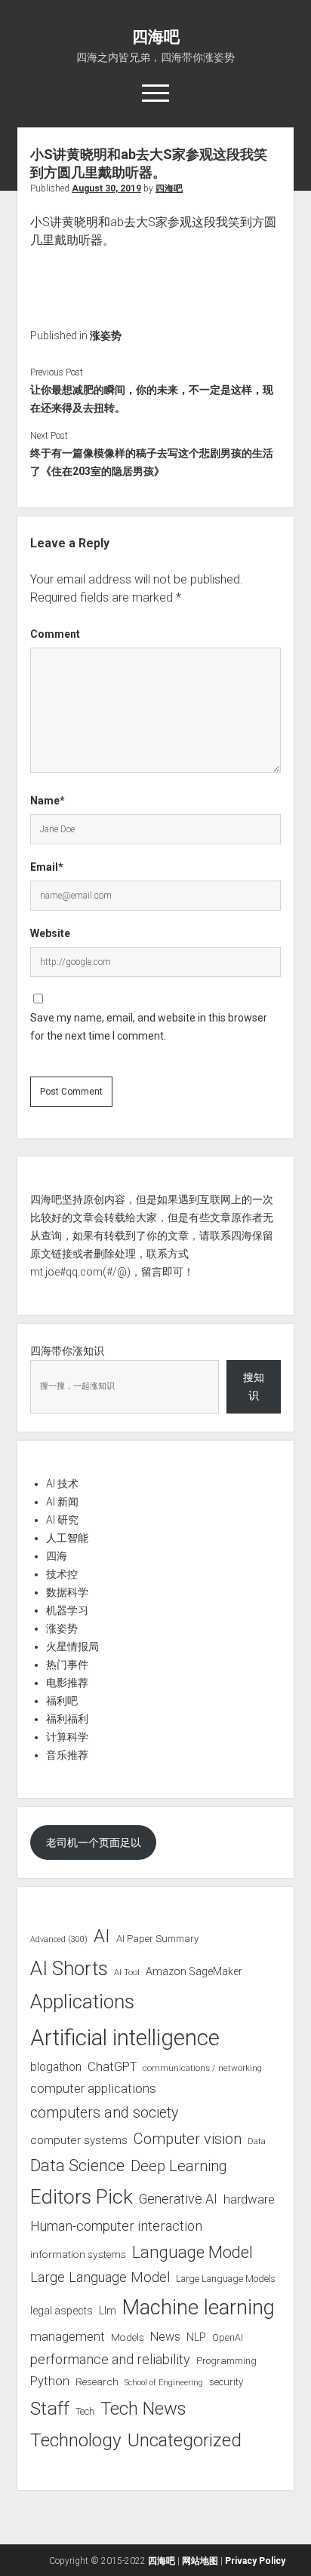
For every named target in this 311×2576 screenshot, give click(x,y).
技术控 (62, 1574)
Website (50, 933)
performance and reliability (110, 2359)
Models (128, 2337)
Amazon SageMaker (194, 1971)
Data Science (77, 2166)
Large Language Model (100, 2277)
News (165, 2337)
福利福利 (67, 1719)
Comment (55, 634)
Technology (76, 2440)
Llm (108, 2311)
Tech (85, 2411)
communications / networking (202, 2068)
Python (50, 2381)
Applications (82, 2002)
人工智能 (67, 1538)
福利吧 (62, 1701)
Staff (50, 2408)
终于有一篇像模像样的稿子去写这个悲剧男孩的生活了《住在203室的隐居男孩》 (152, 462)
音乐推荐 (67, 1755)
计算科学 (67, 1737)
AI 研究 (62, 1520)
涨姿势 (106, 335)
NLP (196, 2337)
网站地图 (200, 2561)
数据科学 (67, 1592)
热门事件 (67, 1665)
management (68, 2336)
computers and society (104, 2113)
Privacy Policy (255, 2561)
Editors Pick (82, 2196)
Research (97, 2381)
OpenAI (228, 2337)
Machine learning (199, 2308)
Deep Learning (179, 2166)
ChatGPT (112, 2067)
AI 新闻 (62, 1502)
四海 (57, 1556)
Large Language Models (226, 2279)
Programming (226, 2361)
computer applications (93, 2088)
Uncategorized (185, 2440)
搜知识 (254, 1386)
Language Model (192, 2252)
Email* (47, 867)
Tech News (143, 2409)
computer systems (79, 2140)
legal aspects (62, 2311)
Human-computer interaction (116, 2226)
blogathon (56, 2067)
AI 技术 (62, 1484)
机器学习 (67, 1610)
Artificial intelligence (125, 2038)
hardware (249, 2199)
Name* (48, 801)
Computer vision (188, 2139)
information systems (78, 2254)
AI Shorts (69, 1968)
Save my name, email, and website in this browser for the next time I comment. (149, 1027)
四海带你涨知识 (67, 1351)
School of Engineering (164, 2383)
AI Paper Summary (157, 1939)
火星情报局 (72, 1646)
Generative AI (178, 2199)
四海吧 (156, 37)
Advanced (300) (59, 1939)
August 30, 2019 (106, 188)
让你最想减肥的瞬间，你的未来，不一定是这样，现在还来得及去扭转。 (152, 399)
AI (102, 1936)
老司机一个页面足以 (94, 1842)
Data (257, 2141)
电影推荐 (67, 1683)
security (226, 2382)
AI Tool (127, 1973)
